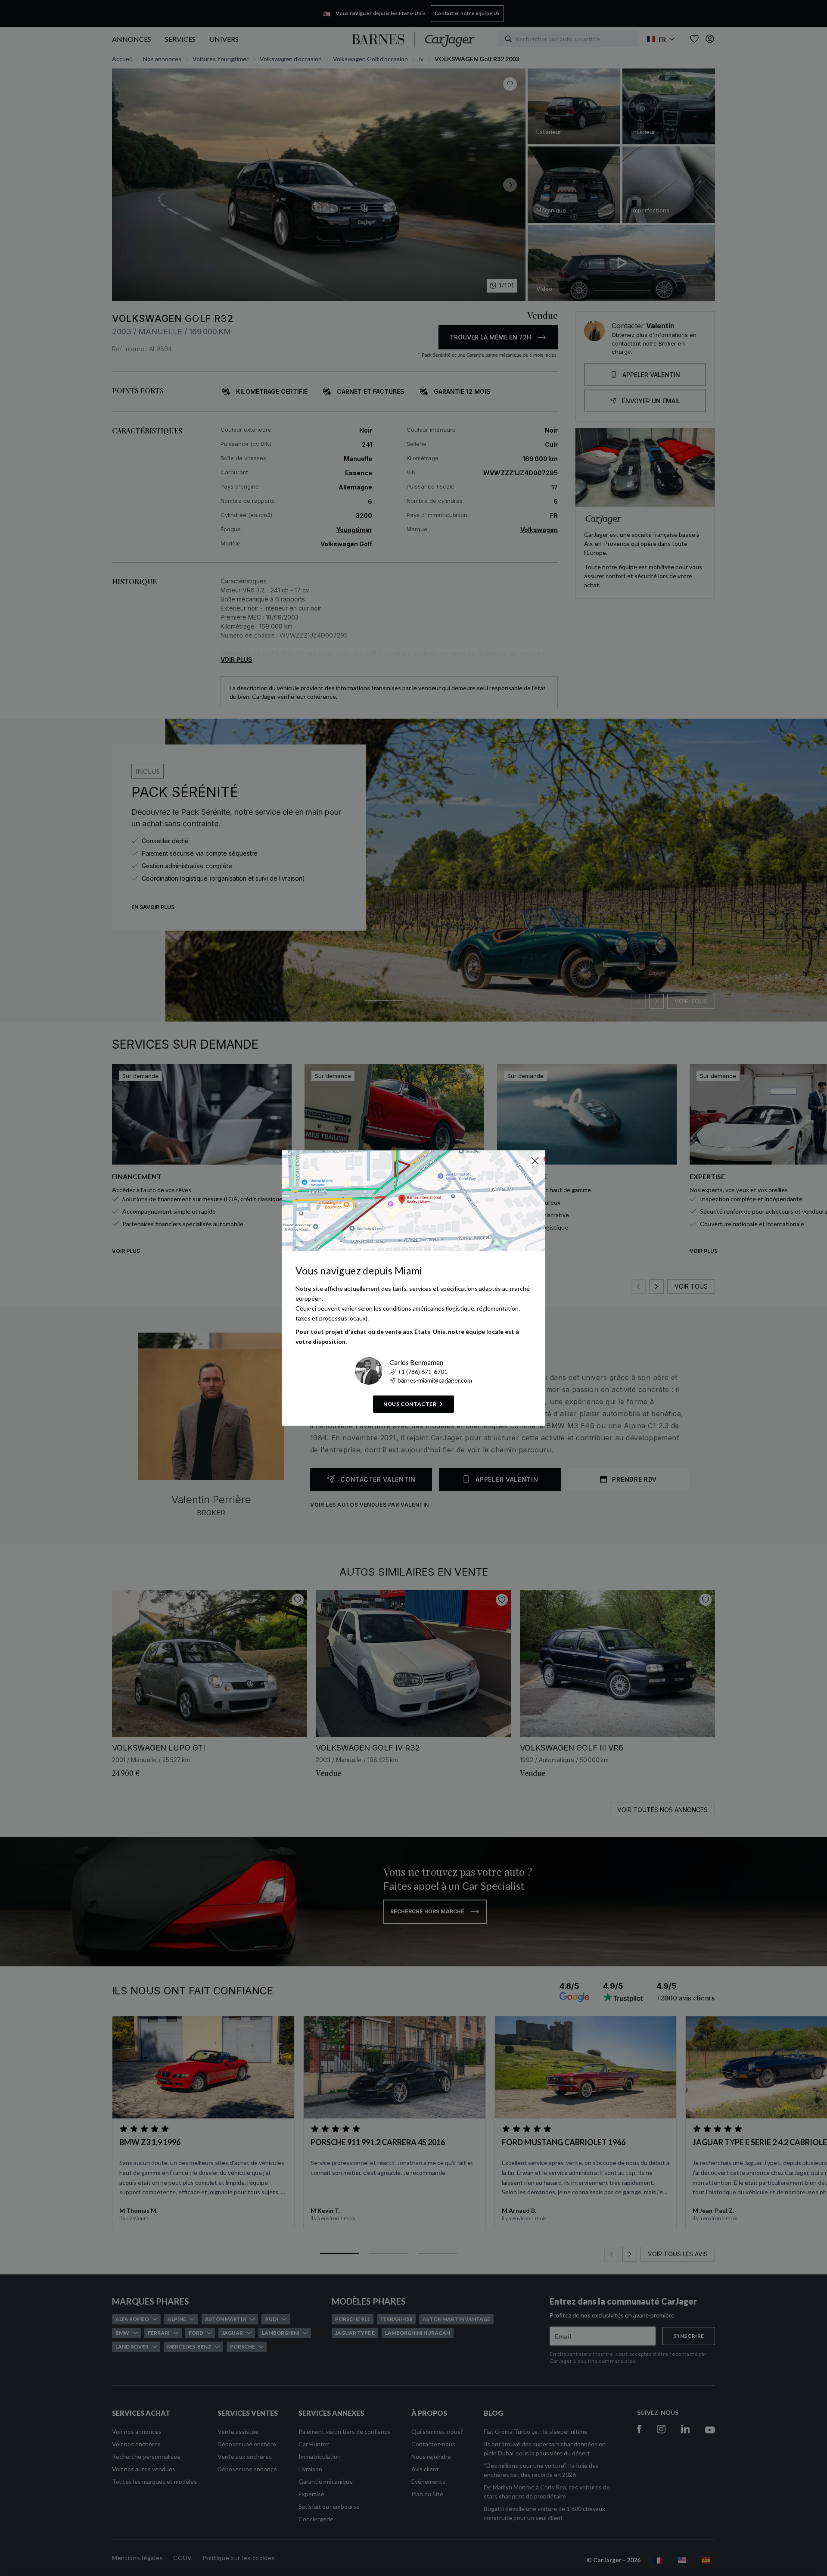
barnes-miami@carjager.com (435, 1380)
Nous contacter (410, 1404)
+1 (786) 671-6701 (423, 1372)
